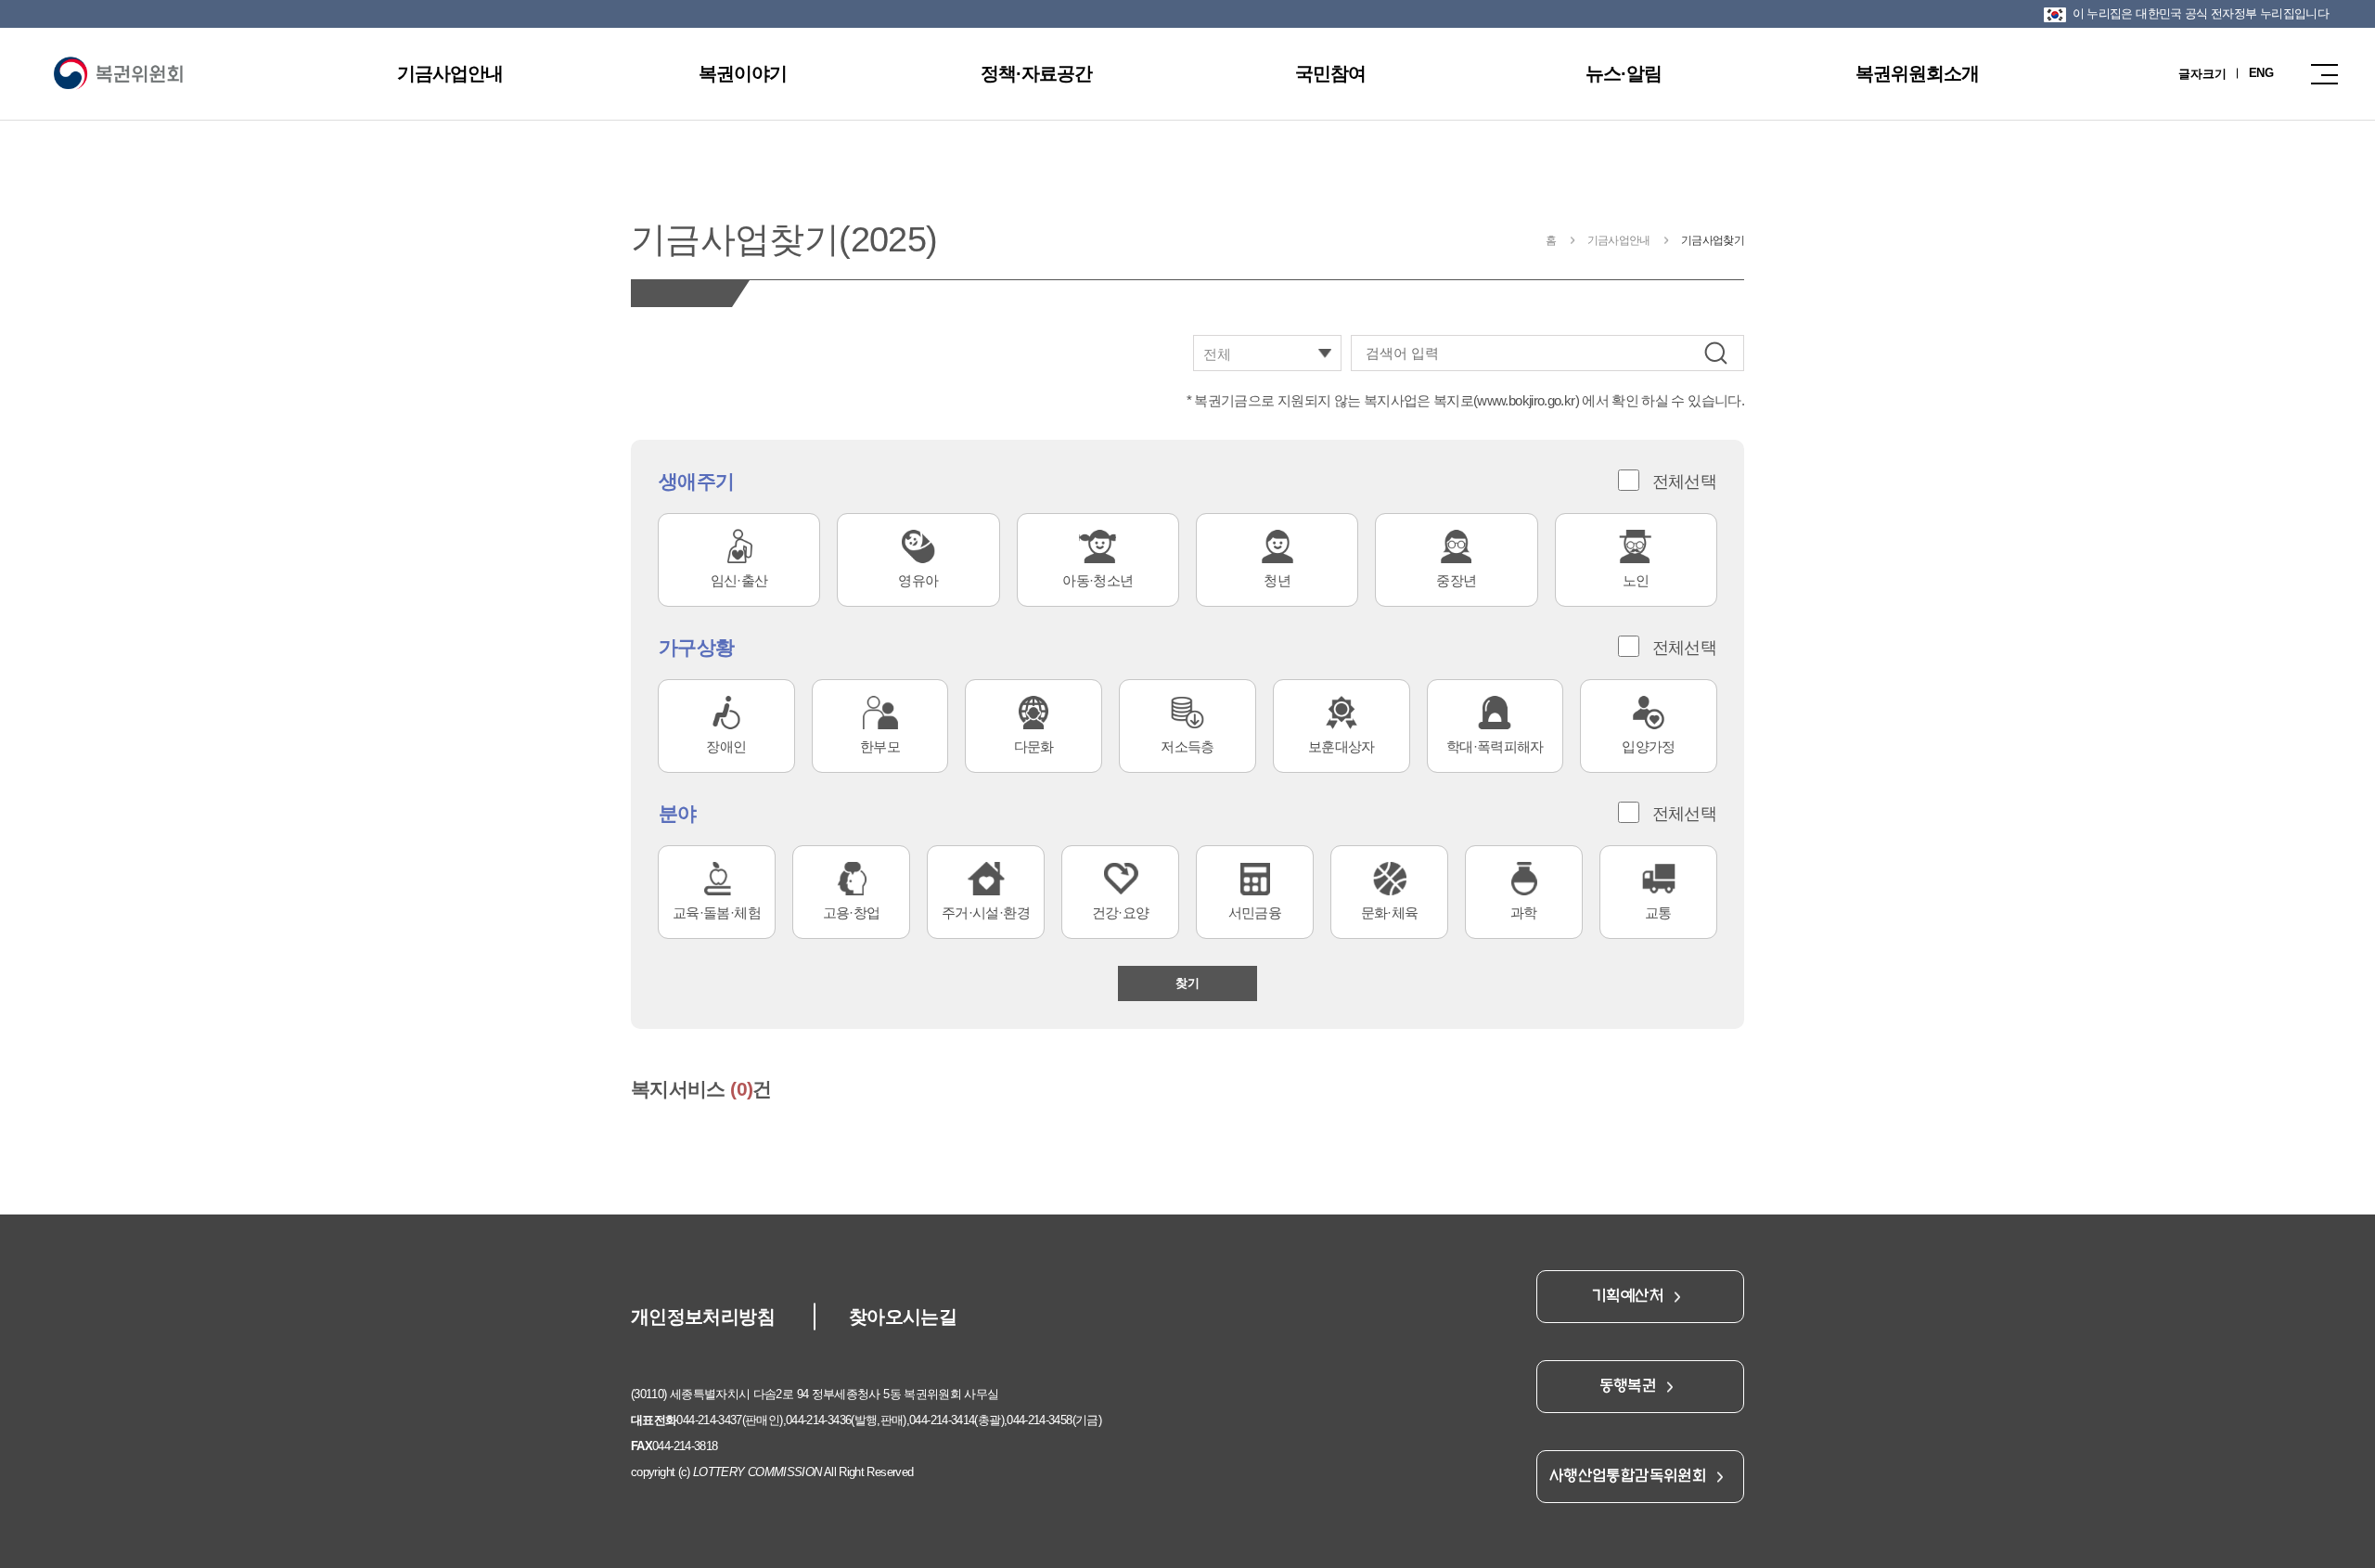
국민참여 (1330, 73)
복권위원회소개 (1917, 73)
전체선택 (1684, 482)
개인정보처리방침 (703, 1317)
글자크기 (2202, 74)
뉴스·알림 (1624, 73)
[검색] (1716, 353)
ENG (2261, 73)
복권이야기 (743, 73)
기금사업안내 (450, 73)
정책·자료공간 (1036, 73)
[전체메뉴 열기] (2319, 74)
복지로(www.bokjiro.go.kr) (1506, 400)
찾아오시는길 (903, 1317)
